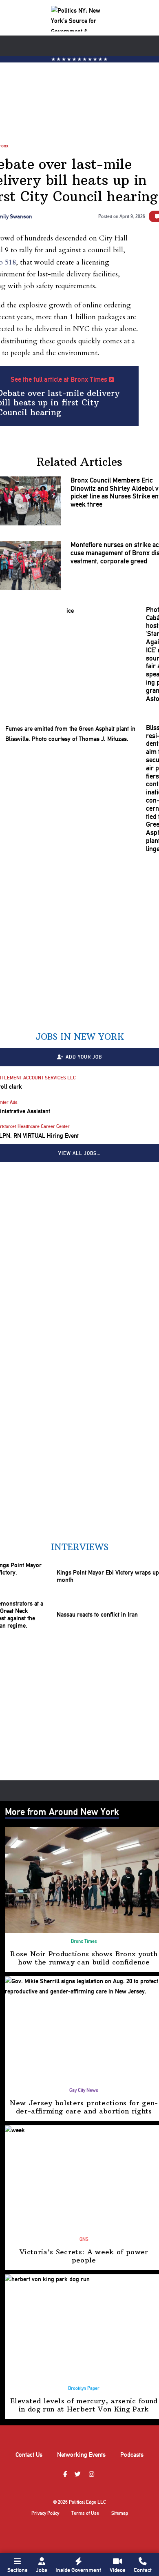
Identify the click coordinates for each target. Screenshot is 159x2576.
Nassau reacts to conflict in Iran (97, 1615)
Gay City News (84, 2090)
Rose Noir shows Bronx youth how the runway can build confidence (84, 1958)
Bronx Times (84, 1941)
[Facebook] (66, 2475)
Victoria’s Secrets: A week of (84, 2256)
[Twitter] (79, 2475)
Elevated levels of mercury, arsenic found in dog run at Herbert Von (84, 2405)
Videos (118, 2570)
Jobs (42, 2570)
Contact (143, 2570)
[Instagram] (93, 2475)
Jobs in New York (80, 1037)
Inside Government (78, 2570)
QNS (84, 2239)
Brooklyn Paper (84, 2388)
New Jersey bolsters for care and (84, 2107)
